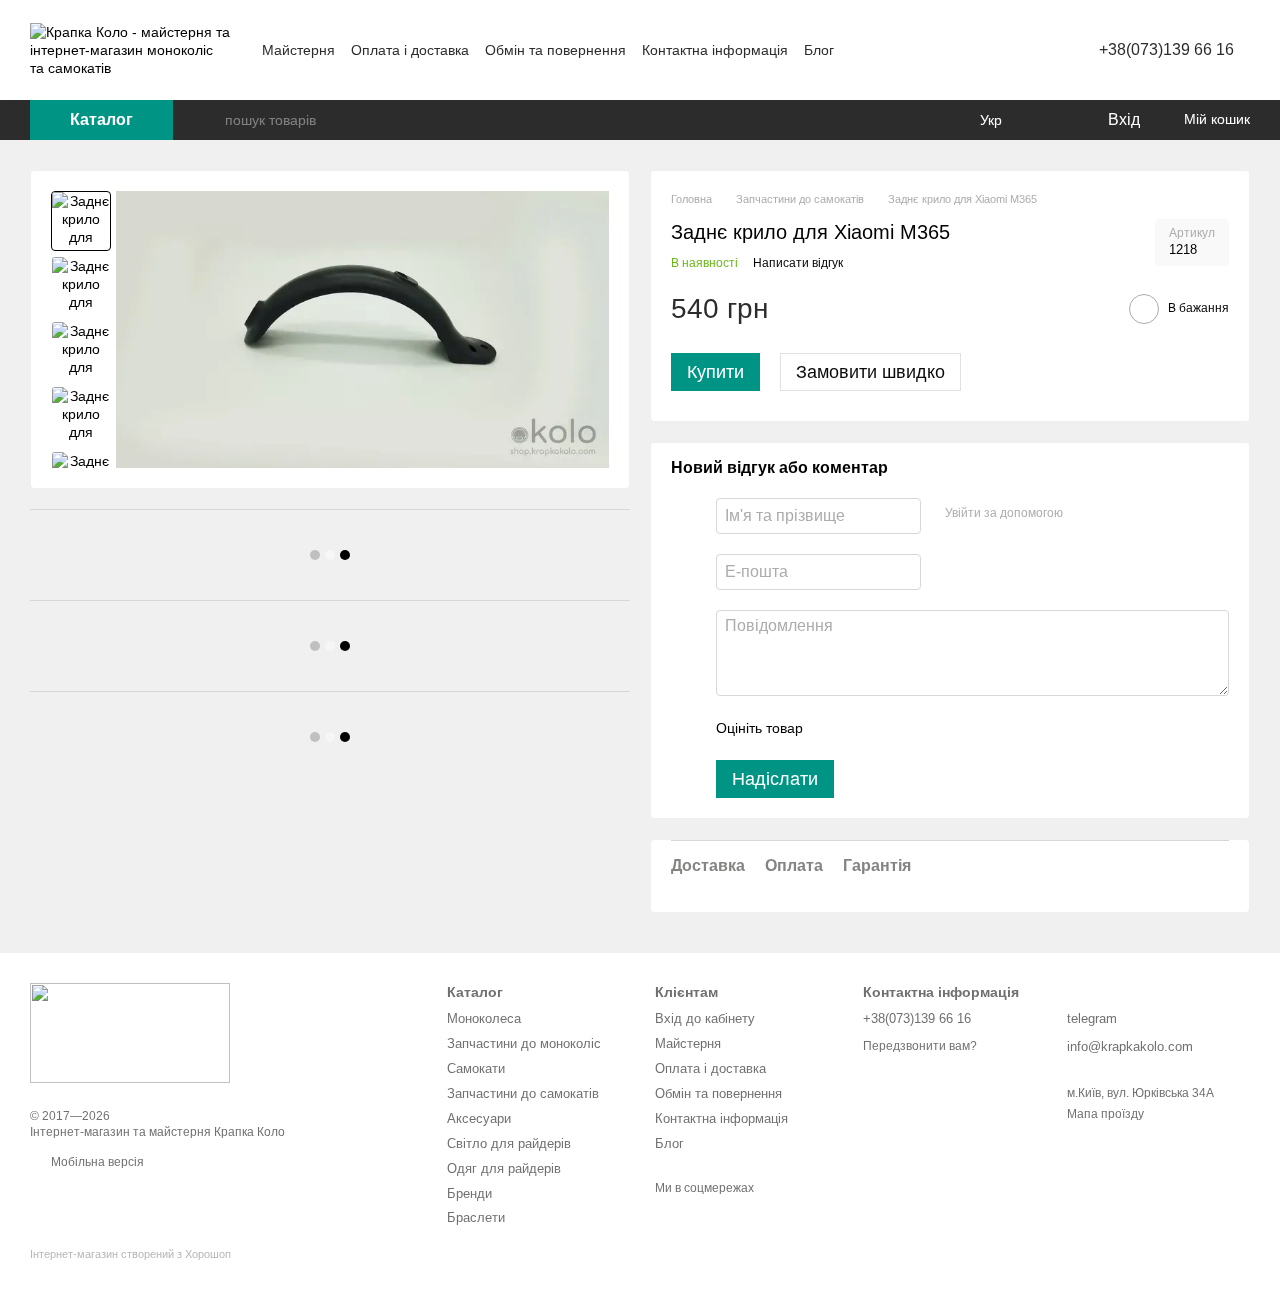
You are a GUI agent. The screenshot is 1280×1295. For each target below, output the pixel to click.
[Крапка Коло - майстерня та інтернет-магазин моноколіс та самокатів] (130, 1032)
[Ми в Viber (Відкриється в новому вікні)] (934, 50)
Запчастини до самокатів (523, 1093)
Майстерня (298, 50)
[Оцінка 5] (964, 728)
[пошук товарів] (209, 120)
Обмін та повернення (555, 50)
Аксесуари (479, 1118)
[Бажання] (1050, 120)
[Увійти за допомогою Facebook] (1085, 513)
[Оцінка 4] (932, 728)
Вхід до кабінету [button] (705, 1018)
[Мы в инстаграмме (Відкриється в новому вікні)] (886, 50)
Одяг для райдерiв (504, 1168)
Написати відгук (798, 263)
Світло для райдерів (509, 1143)
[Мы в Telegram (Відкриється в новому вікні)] (910, 50)
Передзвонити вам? (920, 1046)
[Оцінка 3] (900, 728)
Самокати (476, 1068)
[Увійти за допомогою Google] (1117, 513)
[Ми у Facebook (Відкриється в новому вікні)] (862, 50)
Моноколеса (484, 1018)
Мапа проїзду (1105, 1114)
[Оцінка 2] (868, 728)
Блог (819, 50)
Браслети (476, 1217)
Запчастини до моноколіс (524, 1043)
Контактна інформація (715, 50)
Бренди (469, 1193)
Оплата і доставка (410, 50)
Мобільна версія (96, 1162)
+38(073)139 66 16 (1166, 49)
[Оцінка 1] (836, 728)
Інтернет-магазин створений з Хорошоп (130, 1254)
